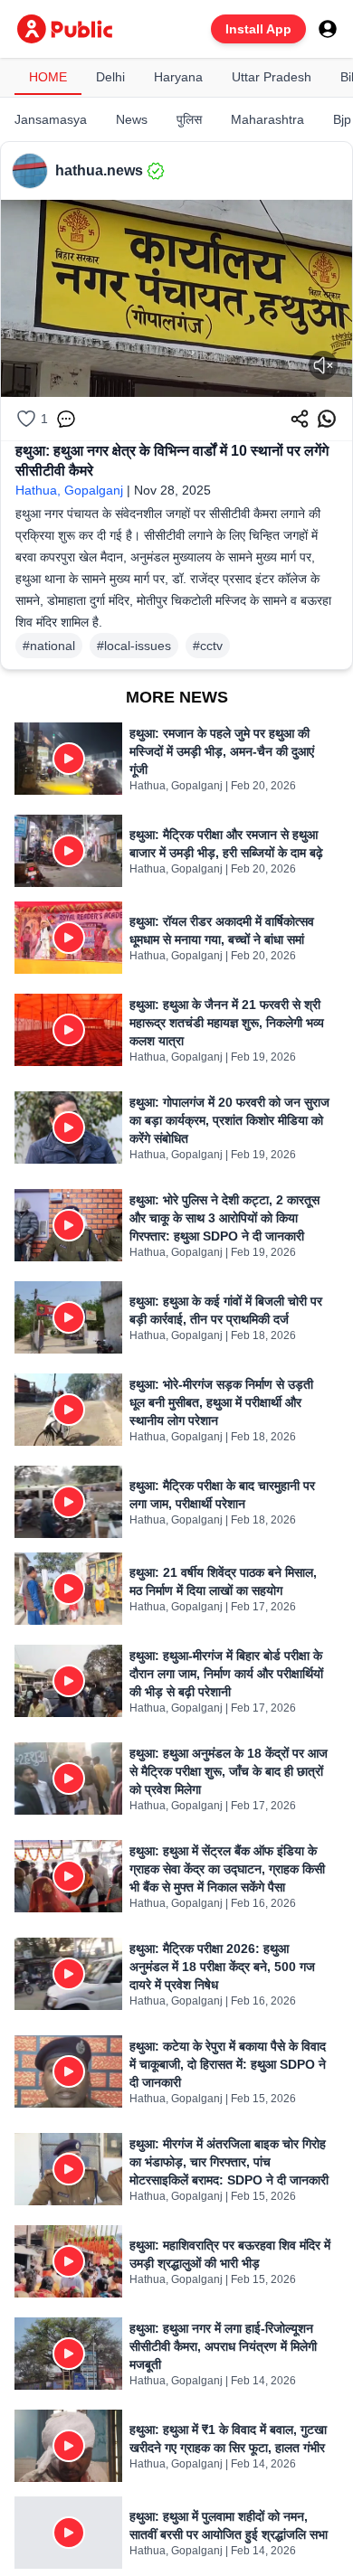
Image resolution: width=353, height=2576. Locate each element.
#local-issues (134, 646)
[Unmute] (323, 365)
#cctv (208, 646)
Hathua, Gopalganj (69, 490)
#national (49, 646)
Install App (258, 29)
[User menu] (328, 29)
